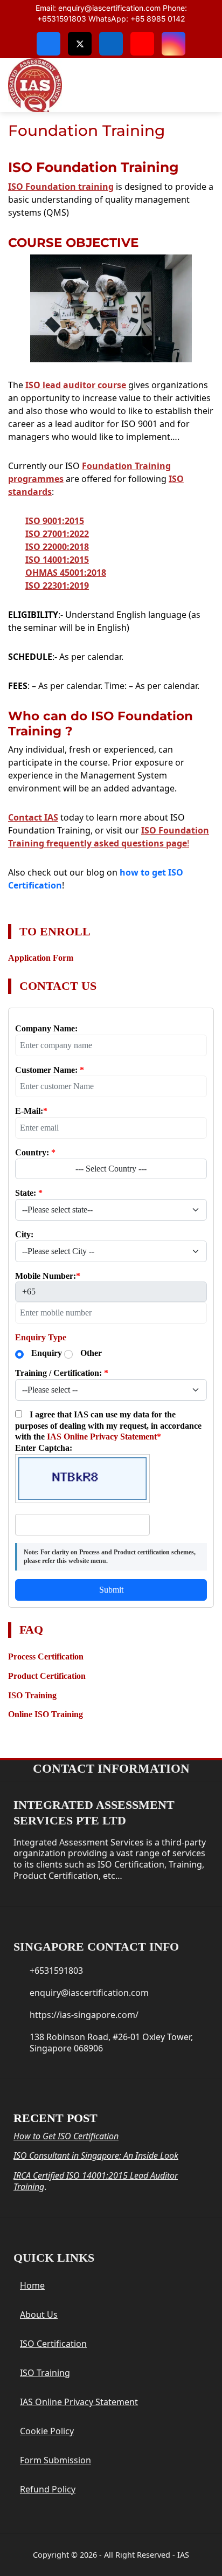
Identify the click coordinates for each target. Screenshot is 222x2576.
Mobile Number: (48, 1276)
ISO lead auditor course (76, 385)
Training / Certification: (62, 1373)
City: (24, 1234)
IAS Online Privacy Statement (102, 1437)
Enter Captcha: (44, 1448)
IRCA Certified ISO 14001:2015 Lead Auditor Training (96, 2181)
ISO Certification (53, 2344)
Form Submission (55, 2460)
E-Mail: (31, 1111)
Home (32, 2285)
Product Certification (47, 1676)
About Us (39, 2315)
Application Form (41, 958)
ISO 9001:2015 (55, 521)
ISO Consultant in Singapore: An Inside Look (96, 2155)
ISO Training (45, 2373)
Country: (35, 1152)
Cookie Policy (47, 2431)
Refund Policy (48, 2489)
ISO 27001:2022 (57, 534)
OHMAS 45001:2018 (66, 573)
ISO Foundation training (61, 187)
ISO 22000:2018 (57, 547)
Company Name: (46, 1028)
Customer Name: (50, 1070)
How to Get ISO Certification (66, 2136)
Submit (111, 1590)
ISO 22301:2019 (57, 586)
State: (29, 1193)
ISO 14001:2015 (57, 560)
